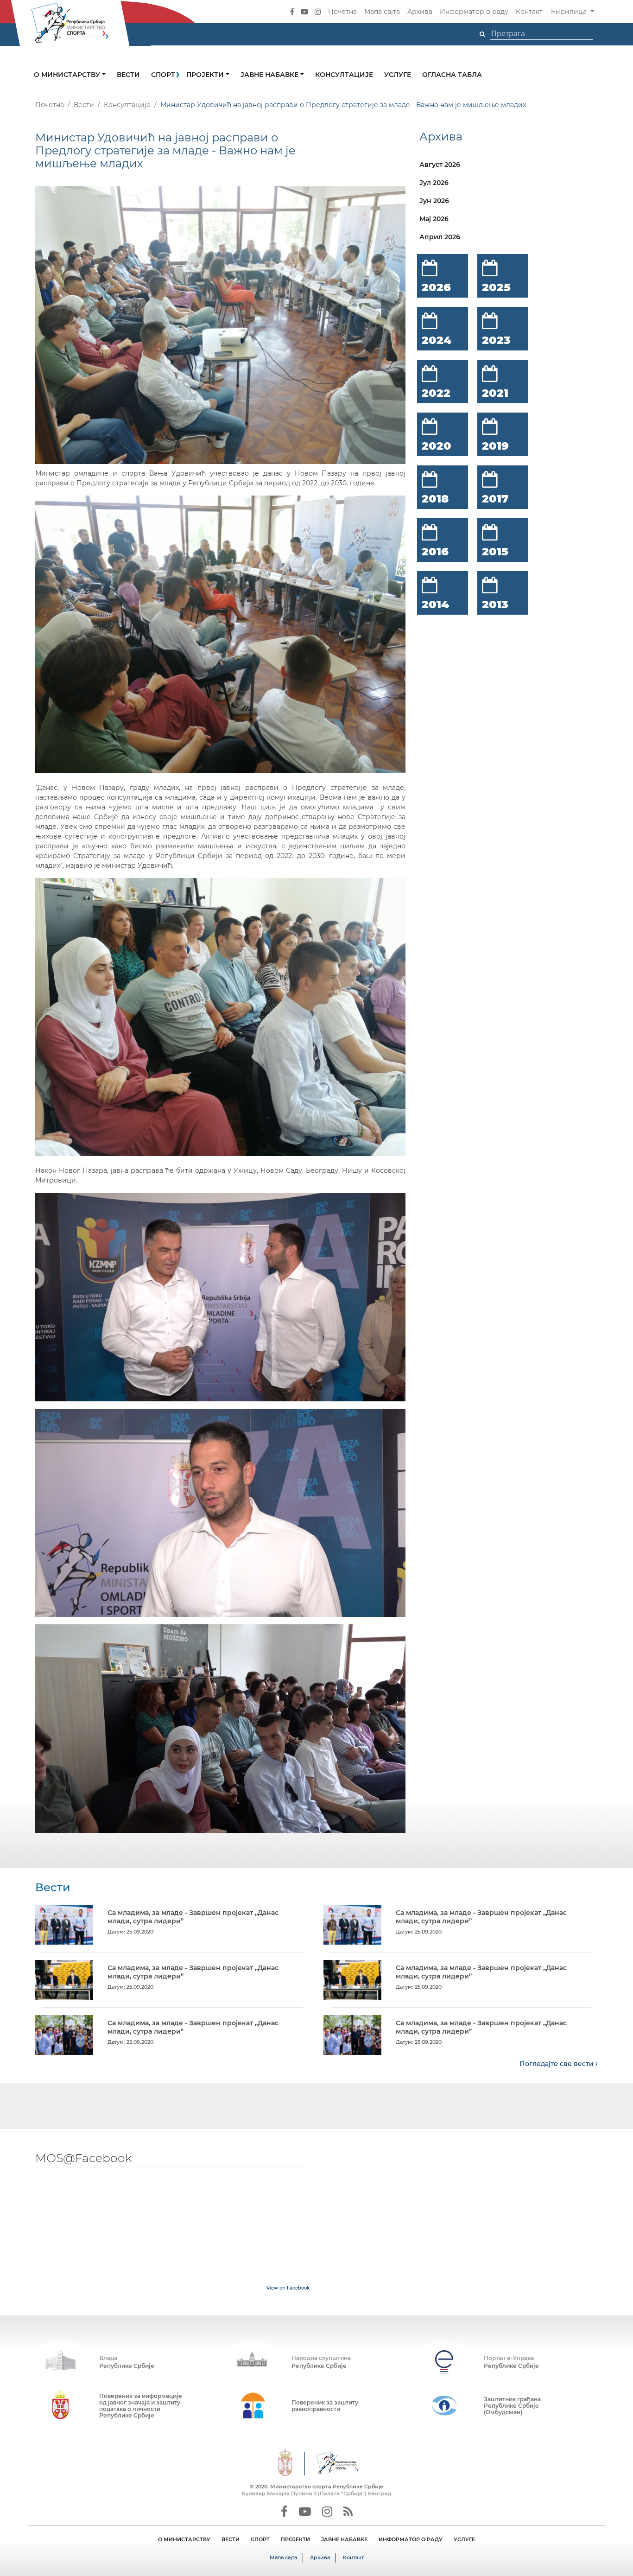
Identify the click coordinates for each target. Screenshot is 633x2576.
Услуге (398, 75)
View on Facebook (288, 2288)
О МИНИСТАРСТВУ (184, 2539)
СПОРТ (260, 2539)
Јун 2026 (434, 201)
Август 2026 (440, 165)
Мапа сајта (382, 12)
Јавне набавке (270, 75)
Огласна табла (452, 75)
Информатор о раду (474, 12)
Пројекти (206, 75)
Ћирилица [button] (569, 12)
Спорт (163, 75)
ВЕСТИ (231, 2539)
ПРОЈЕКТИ (295, 2539)
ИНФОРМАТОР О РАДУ (411, 2539)
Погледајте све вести (557, 2064)
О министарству (68, 75)
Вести (128, 75)
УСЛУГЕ (464, 2539)
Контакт (529, 12)
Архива (420, 12)
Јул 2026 (434, 183)
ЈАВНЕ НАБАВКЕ (344, 2539)
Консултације (344, 75)
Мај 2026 (434, 219)
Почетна (342, 12)
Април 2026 (440, 237)
